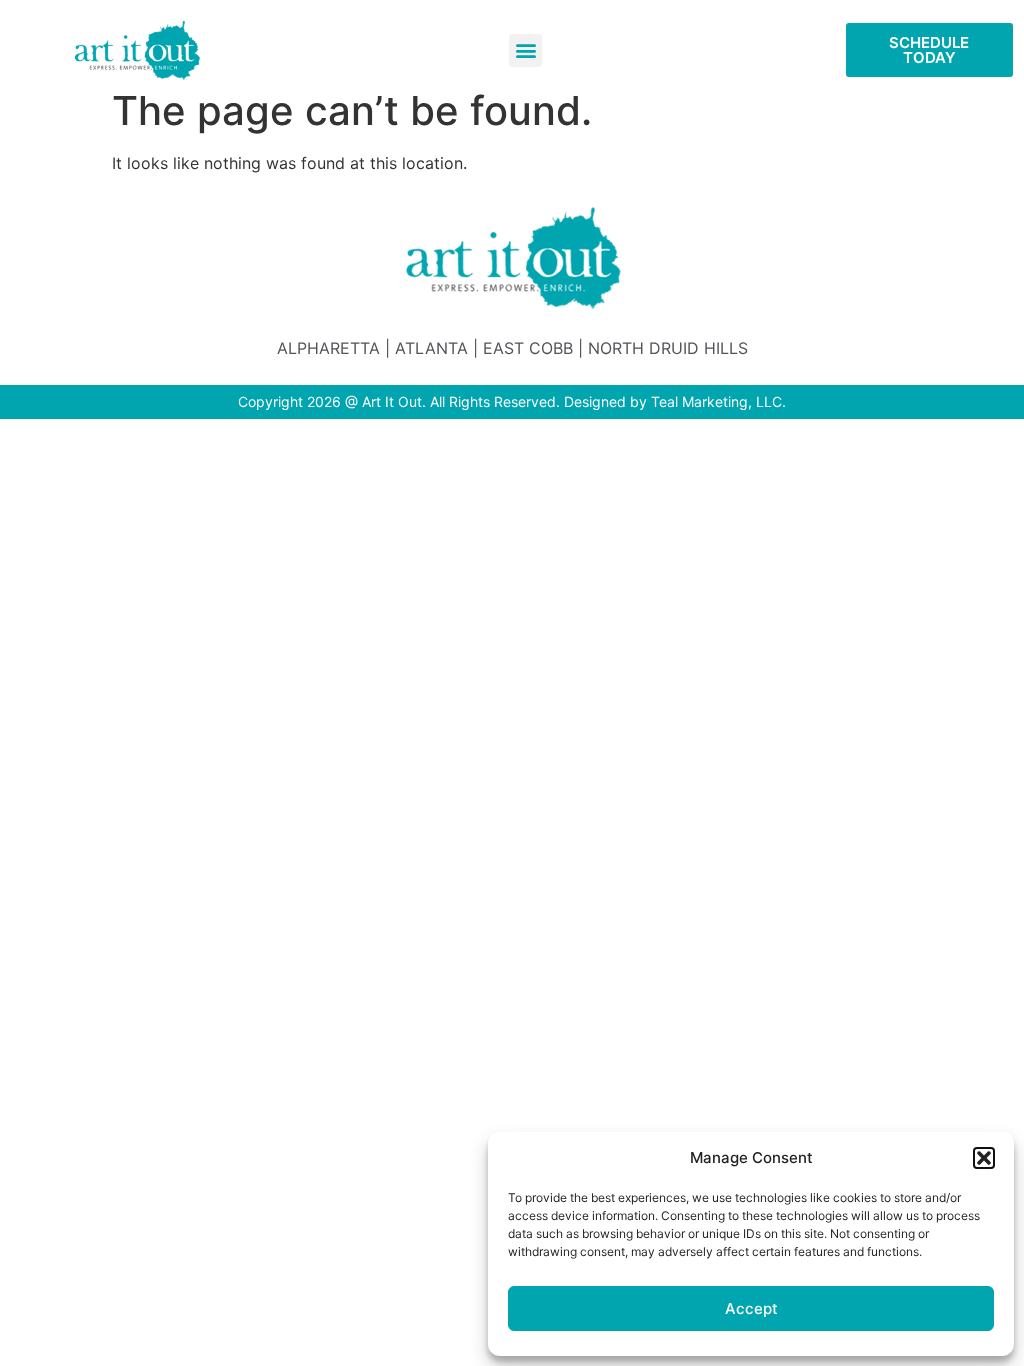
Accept (751, 1308)
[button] (984, 1158)
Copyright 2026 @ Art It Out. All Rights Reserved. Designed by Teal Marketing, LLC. (512, 401)
